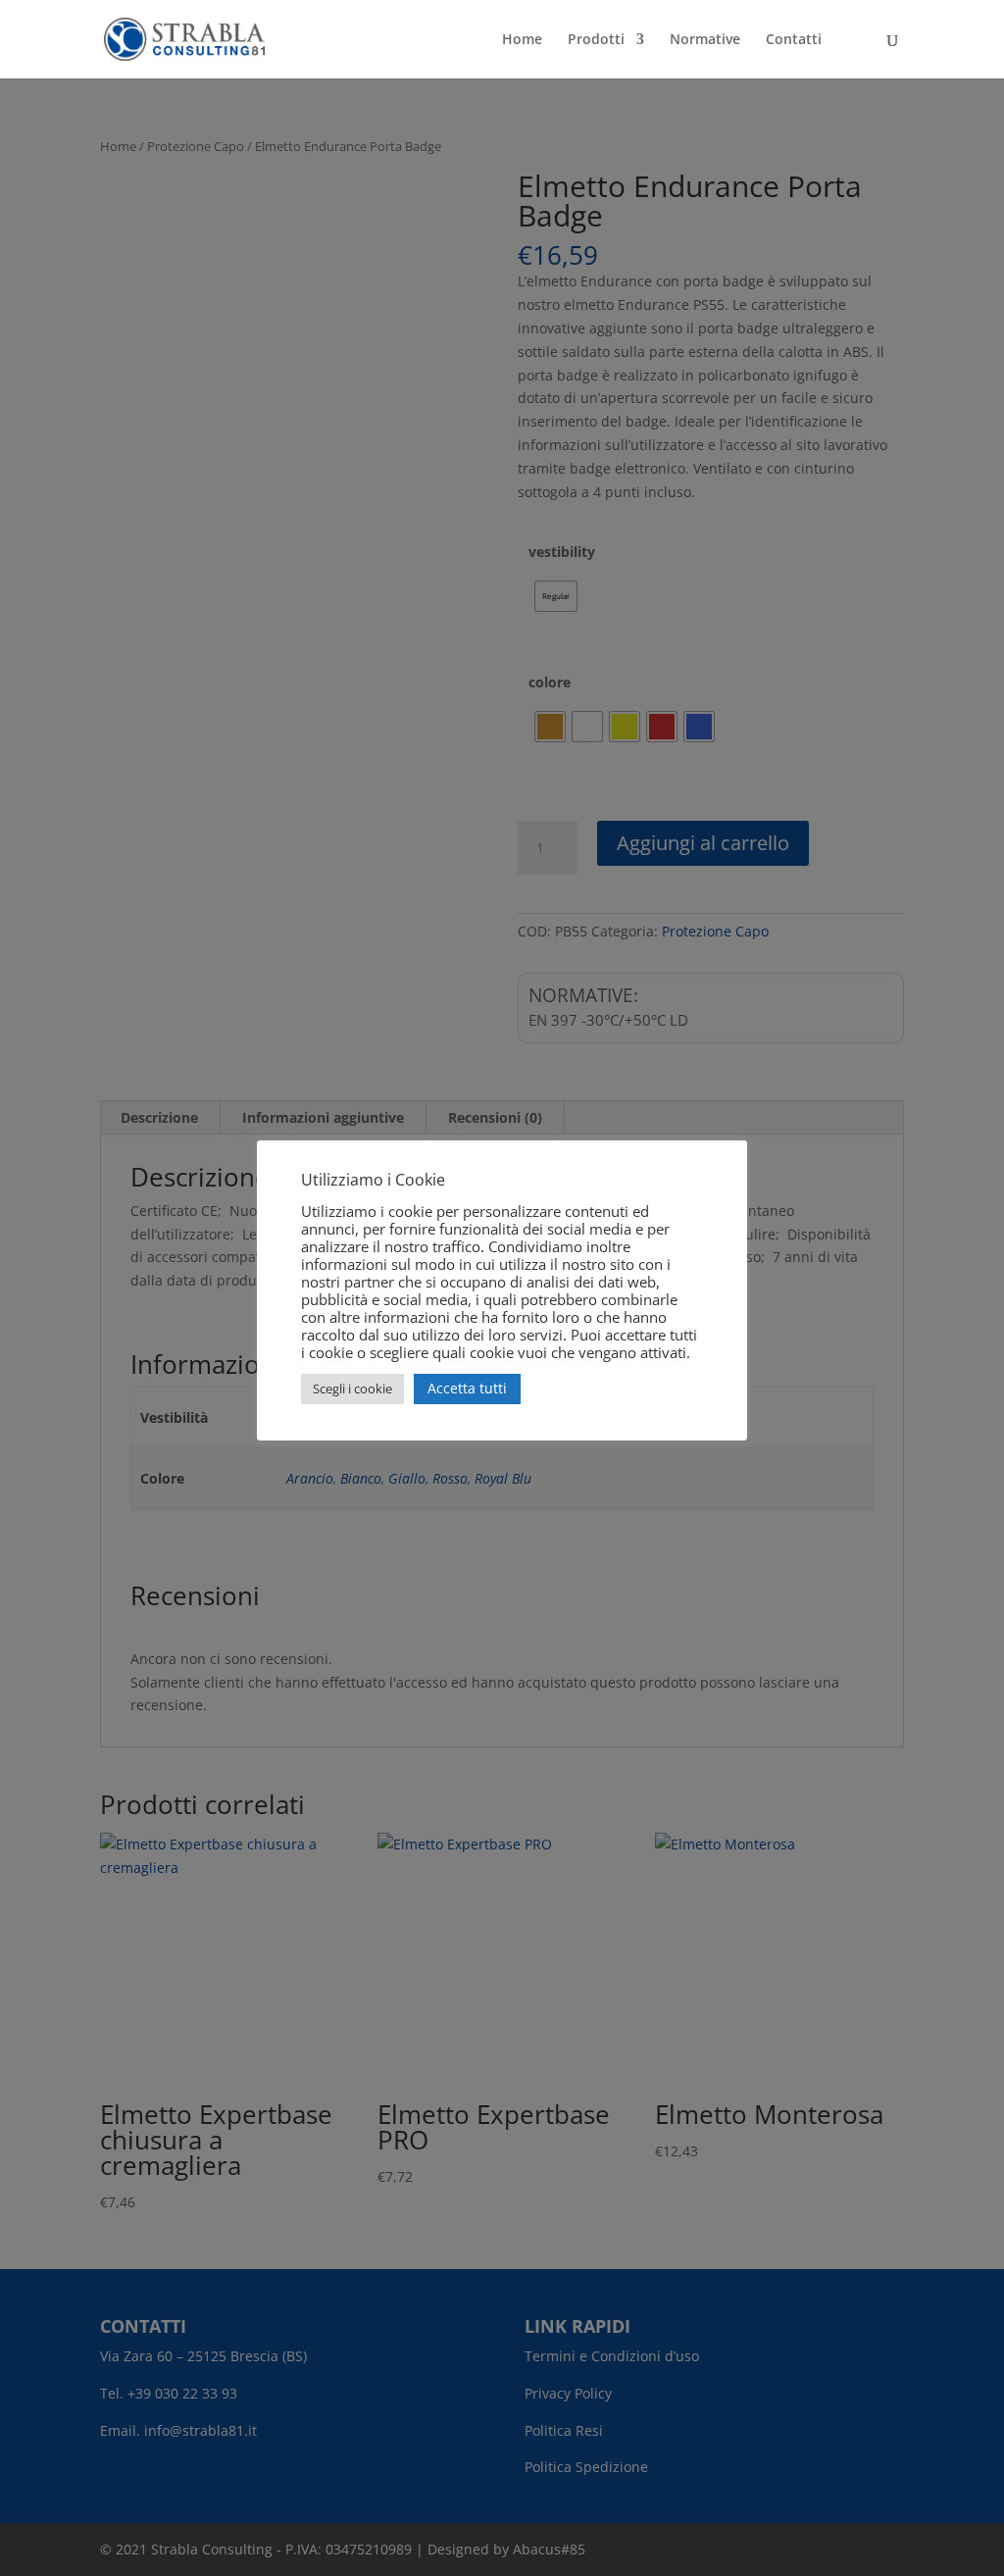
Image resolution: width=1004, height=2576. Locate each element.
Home (522, 40)
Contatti (794, 40)
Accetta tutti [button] (467, 1388)
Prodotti (596, 40)
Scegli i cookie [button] (352, 1389)
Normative (705, 40)
